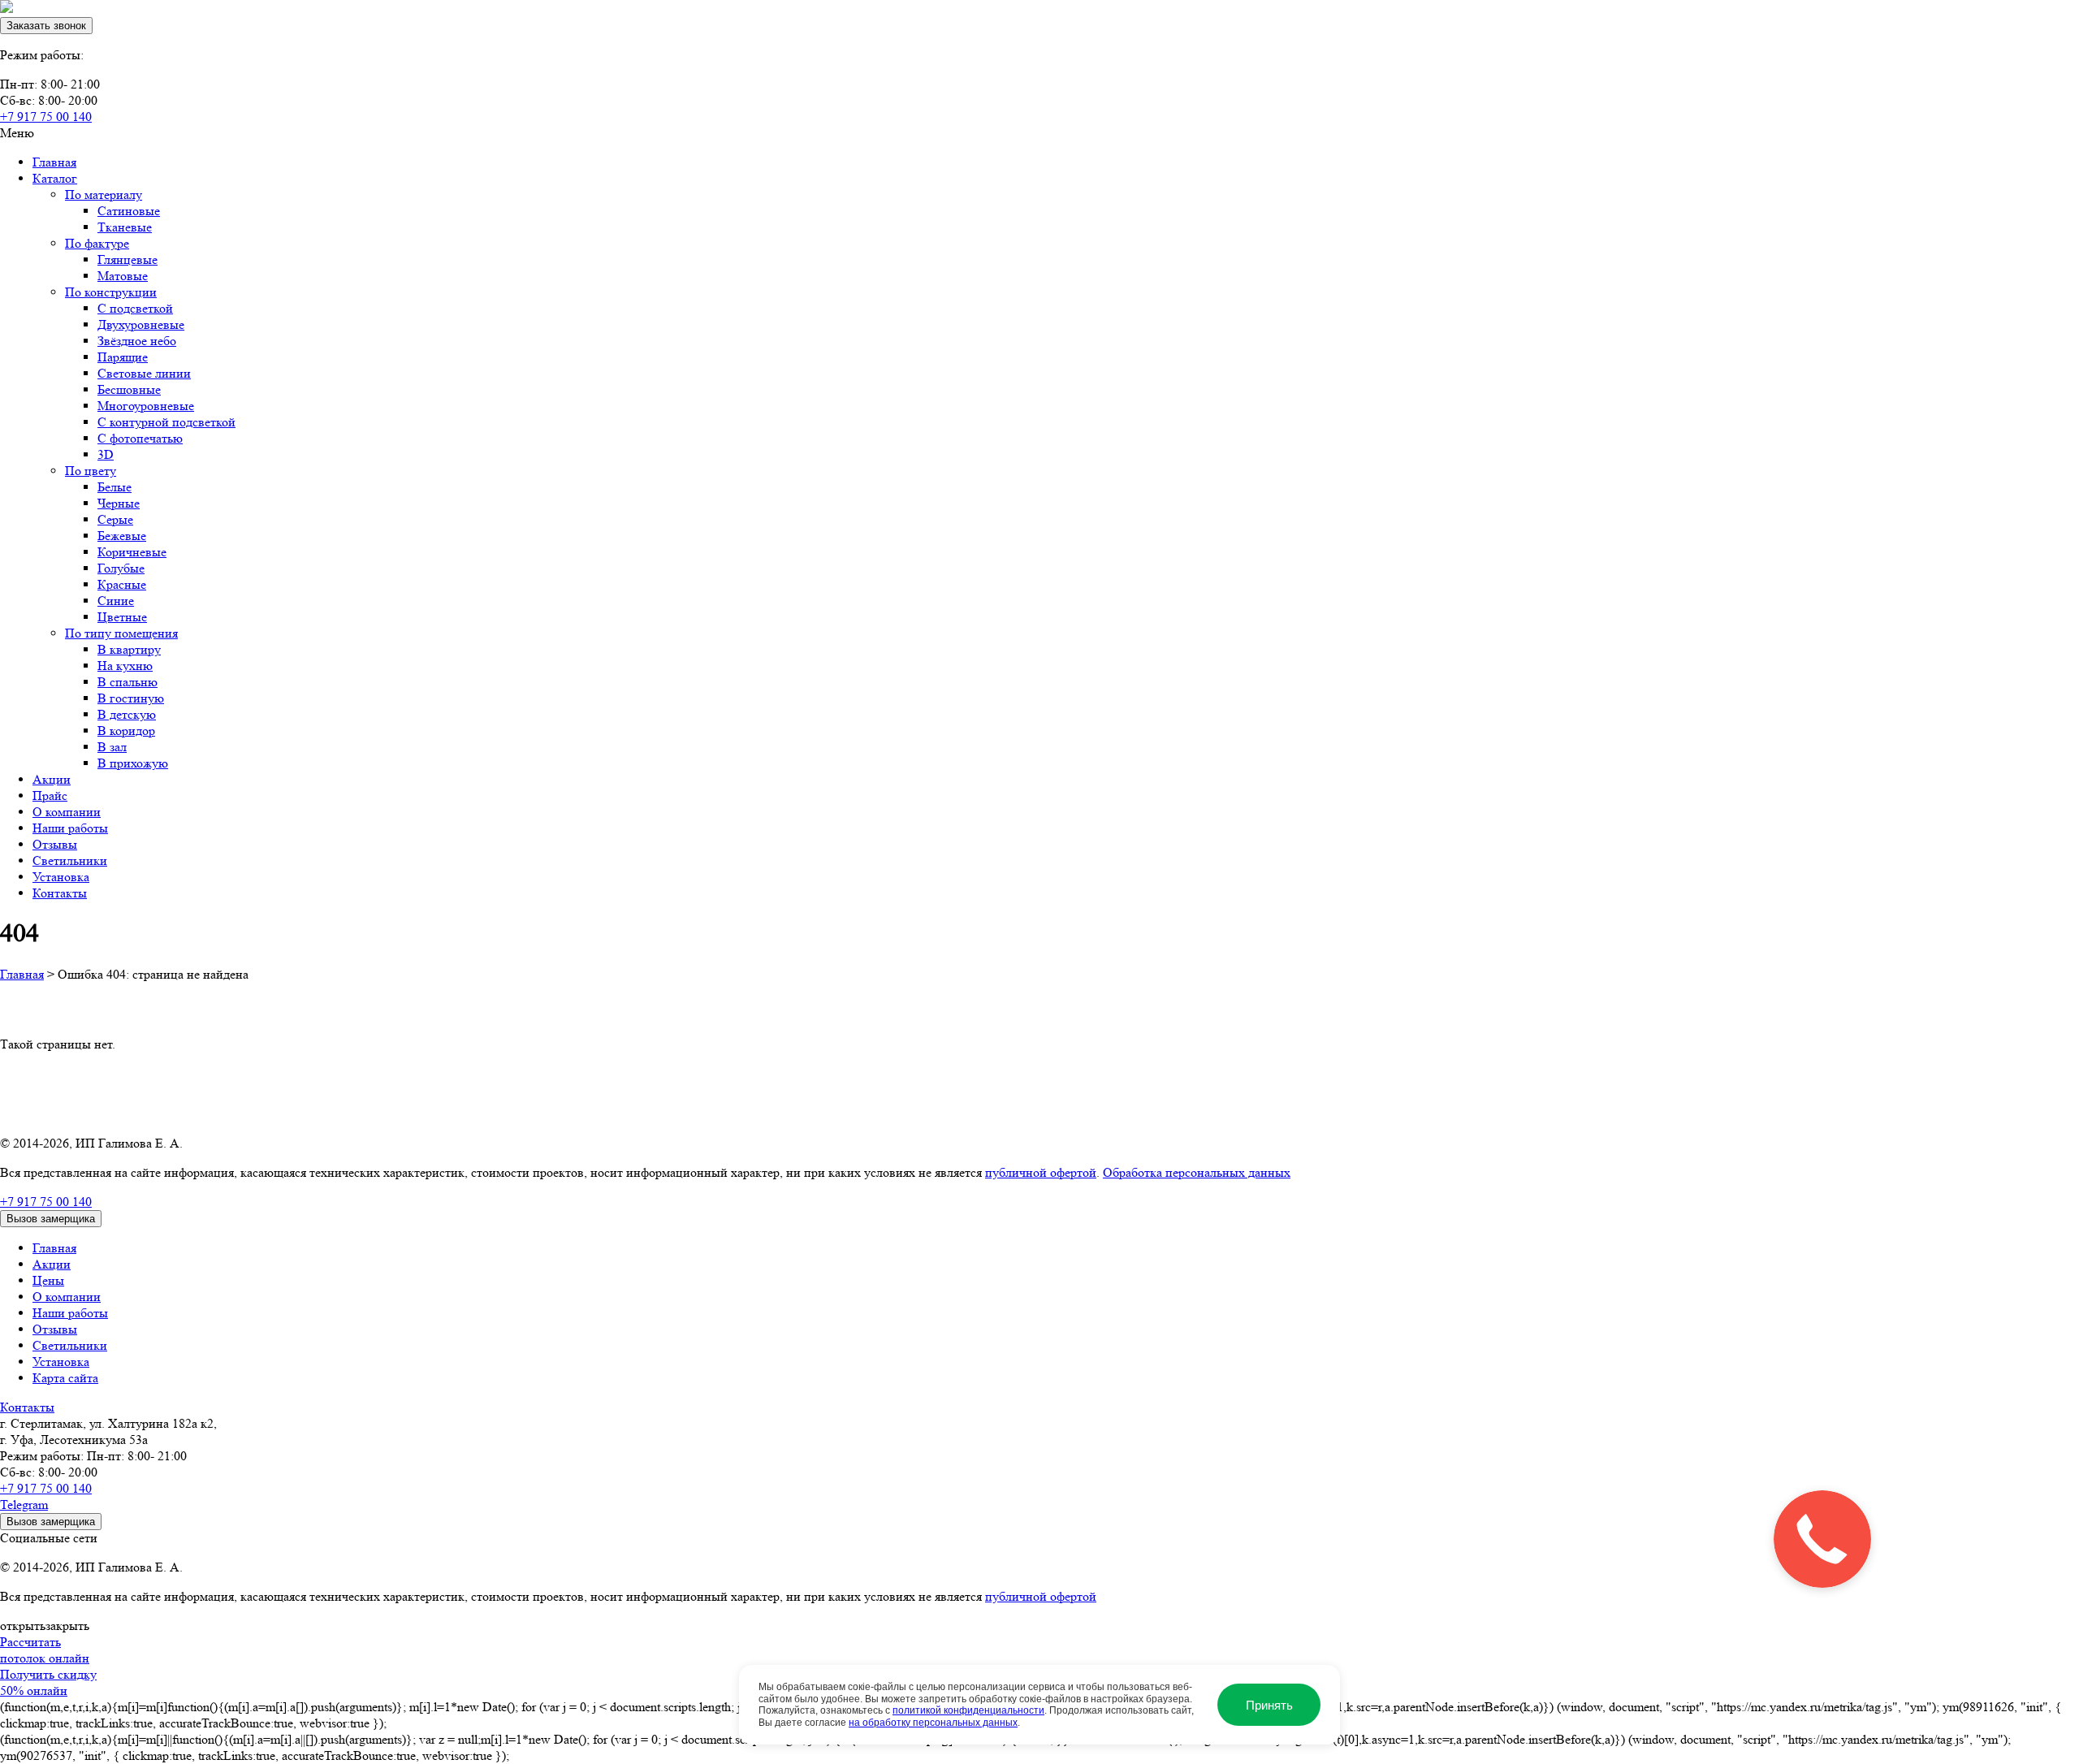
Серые (115, 519)
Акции (52, 779)
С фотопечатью (140, 438)
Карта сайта (65, 1378)
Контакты (60, 893)
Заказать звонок (46, 26)
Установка (61, 877)
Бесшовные (129, 389)
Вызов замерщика (51, 1219)
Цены (48, 1280)
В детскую (127, 714)
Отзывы (55, 844)
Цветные (122, 617)
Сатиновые (129, 211)
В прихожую (133, 763)
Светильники (70, 860)
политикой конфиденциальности (968, 1710)
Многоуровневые (146, 406)
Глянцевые (128, 259)
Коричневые (132, 552)
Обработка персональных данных (1197, 1172)
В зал (112, 747)
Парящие (123, 357)
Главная (54, 162)
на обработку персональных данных (933, 1723)
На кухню (125, 666)
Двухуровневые (141, 324)
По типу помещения (121, 633)
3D (106, 454)
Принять (1269, 1705)
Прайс (50, 796)
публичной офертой (1041, 1172)
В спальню (128, 682)
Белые (115, 487)
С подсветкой (135, 308)
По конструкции (111, 292)
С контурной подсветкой (166, 422)
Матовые (123, 276)
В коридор (126, 731)
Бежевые (122, 536)
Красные (122, 584)
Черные (119, 503)
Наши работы (70, 828)
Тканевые (125, 227)
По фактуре (97, 243)
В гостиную (131, 698)
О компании (67, 812)
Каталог (55, 178)
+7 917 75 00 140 (46, 117)
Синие (116, 601)
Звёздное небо (137, 341)
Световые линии (144, 373)
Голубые (121, 568)
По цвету (91, 471)
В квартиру (129, 649)
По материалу (104, 195)
